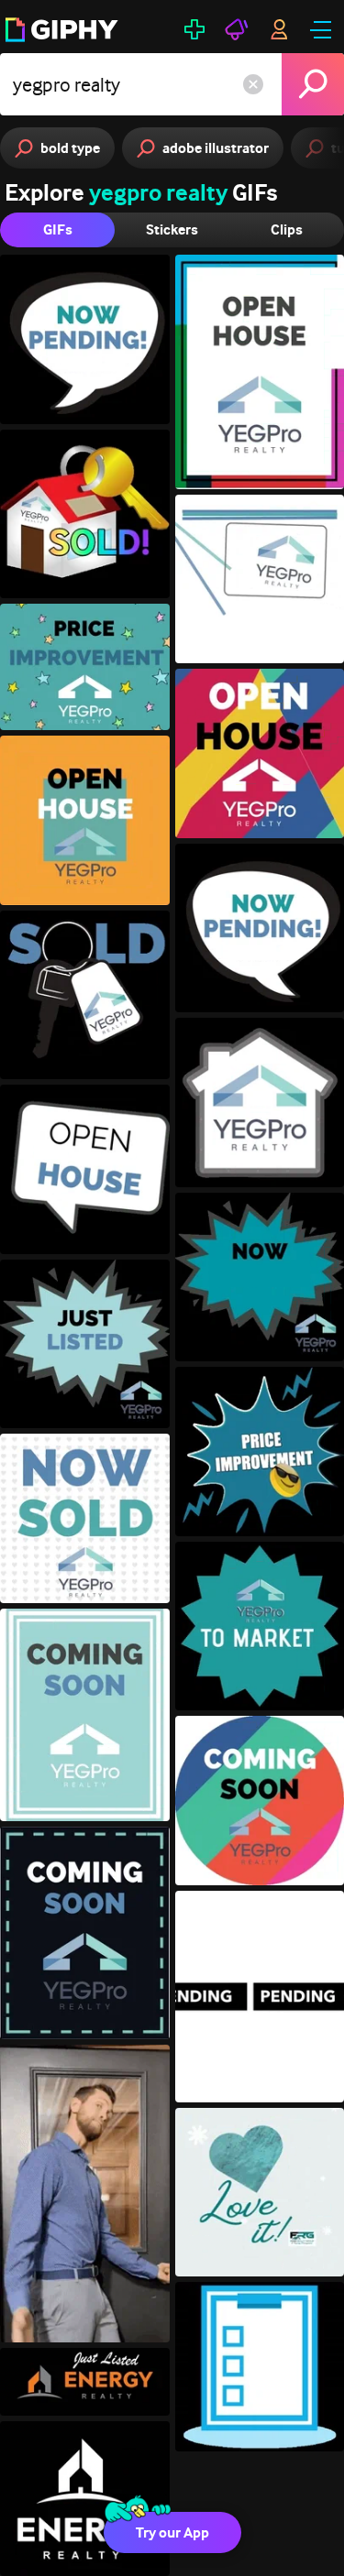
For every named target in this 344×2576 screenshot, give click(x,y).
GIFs (58, 229)
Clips (287, 229)
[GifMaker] (194, 29)
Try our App (172, 2532)
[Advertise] (237, 29)
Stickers (172, 229)
